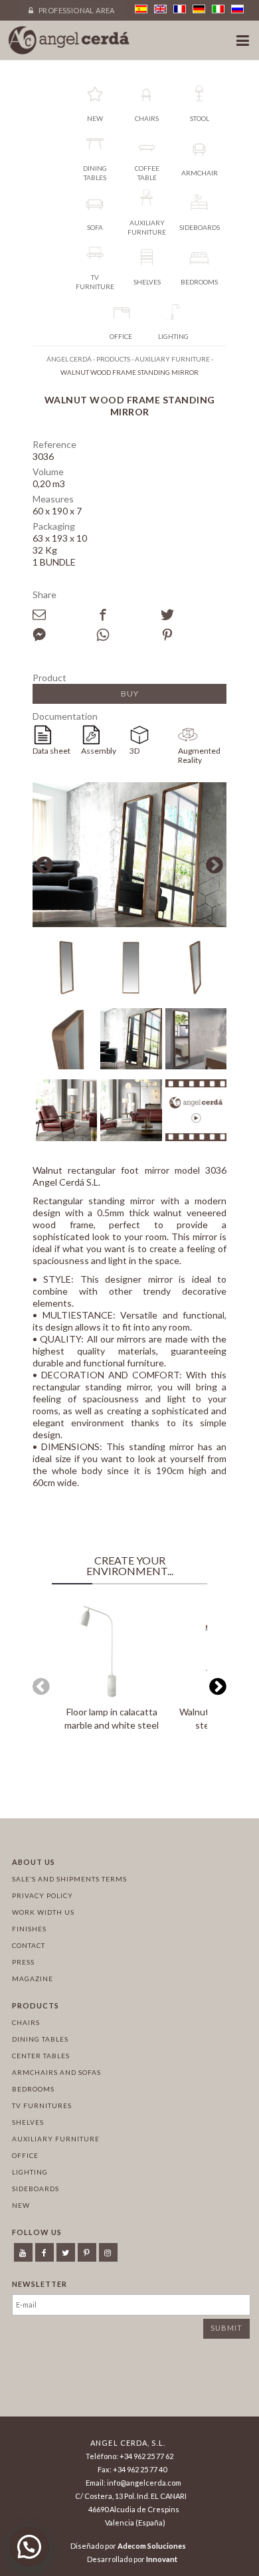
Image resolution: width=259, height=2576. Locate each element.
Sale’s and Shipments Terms (69, 1879)
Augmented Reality (199, 755)
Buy (130, 694)
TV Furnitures (42, 2105)
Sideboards (36, 2189)
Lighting (30, 2172)
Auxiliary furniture (56, 2139)
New (21, 2205)
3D (134, 751)
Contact (29, 1945)
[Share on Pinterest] (193, 635)
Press (23, 1962)
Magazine (33, 1979)
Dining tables (40, 2039)
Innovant (162, 2559)
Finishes (29, 1929)
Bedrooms (33, 2089)
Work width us (43, 1912)
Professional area (76, 10)
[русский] (237, 9)
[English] (160, 9)
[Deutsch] (199, 9)
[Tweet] (193, 615)
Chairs (26, 2022)
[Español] (141, 9)
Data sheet (51, 751)
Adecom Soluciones (152, 2546)
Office (25, 2155)
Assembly (99, 751)
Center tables (41, 2056)
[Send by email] (64, 615)
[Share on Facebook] (128, 615)
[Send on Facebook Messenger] (64, 635)
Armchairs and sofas (56, 2072)
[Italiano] (218, 9)
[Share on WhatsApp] (128, 635)
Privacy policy (43, 1895)
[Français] (180, 9)
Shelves (28, 2122)
